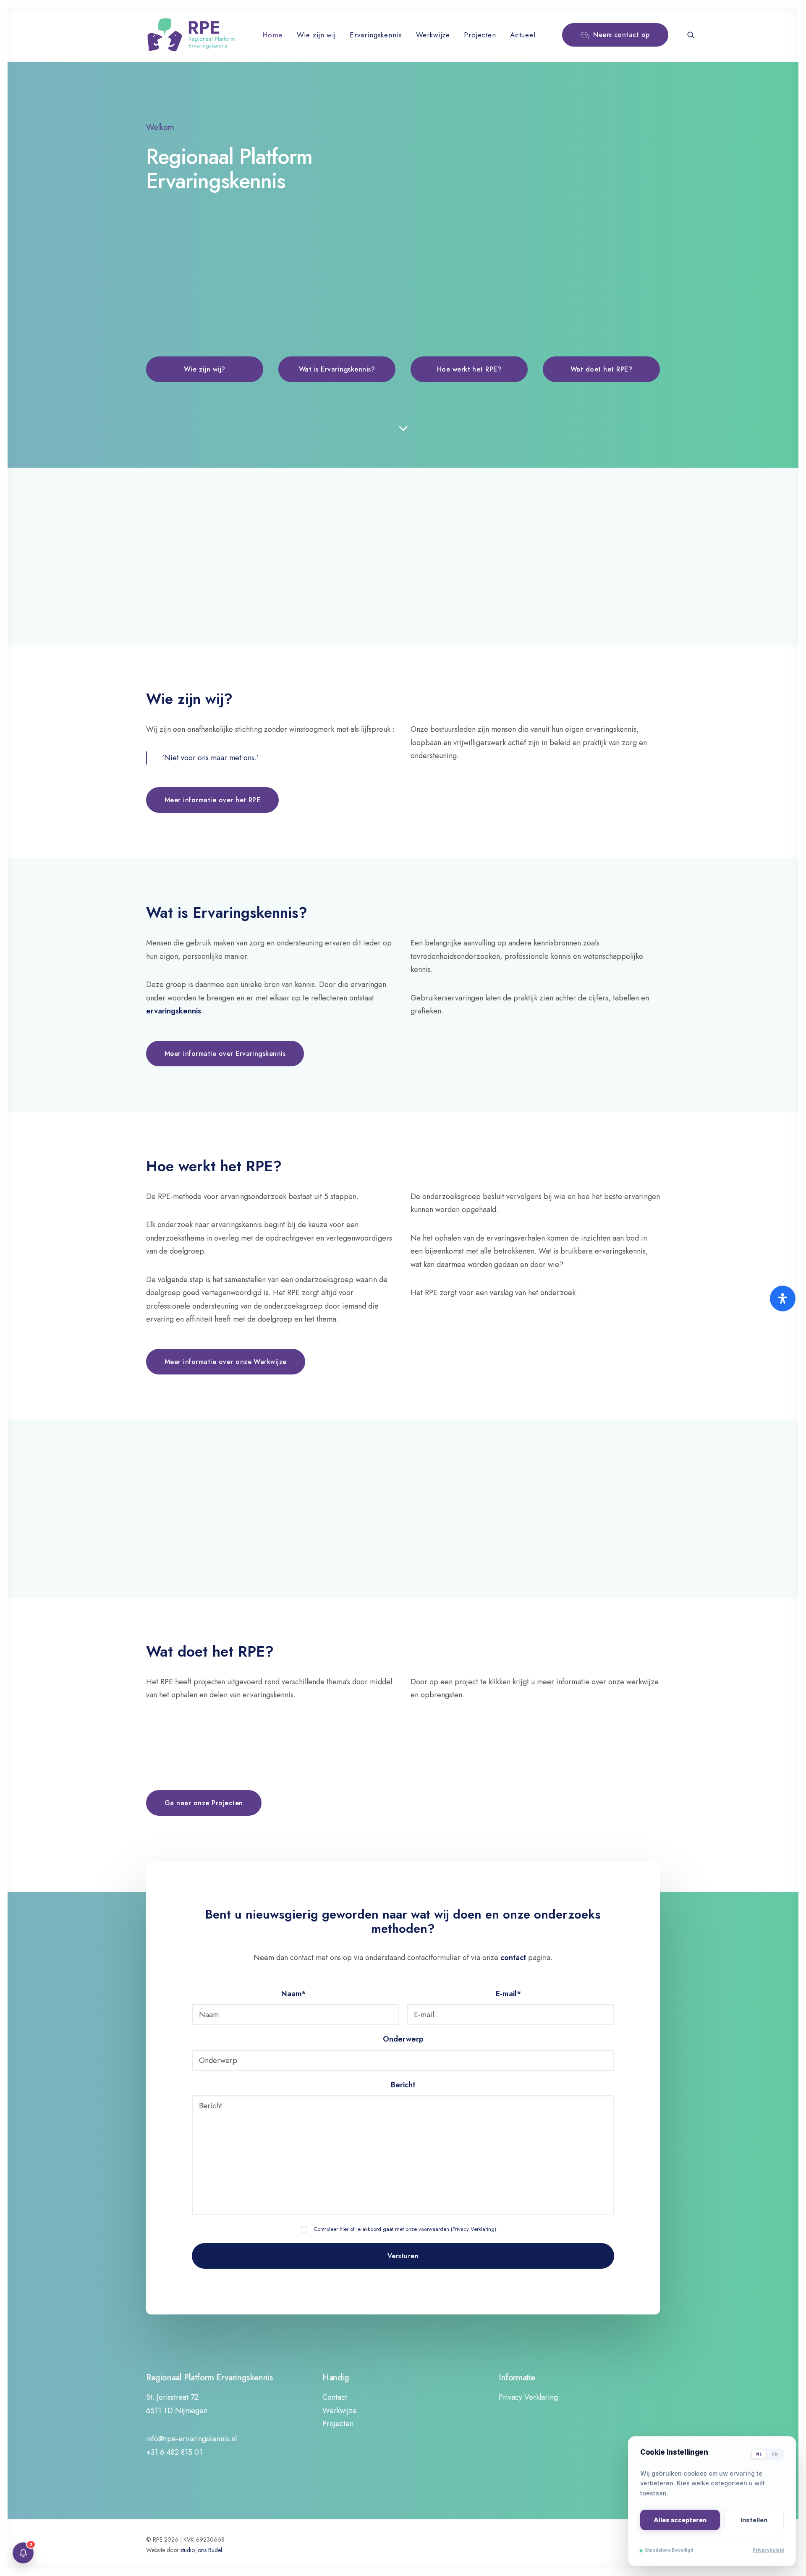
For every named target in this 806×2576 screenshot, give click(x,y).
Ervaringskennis (376, 35)
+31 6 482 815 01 (174, 2452)
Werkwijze (433, 35)
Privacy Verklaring (474, 2229)
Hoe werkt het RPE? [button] (469, 369)
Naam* (294, 1994)
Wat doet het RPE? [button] (601, 369)
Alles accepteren (680, 2520)
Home (272, 35)
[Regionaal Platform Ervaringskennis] (191, 35)
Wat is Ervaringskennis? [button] (337, 369)
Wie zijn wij (316, 35)
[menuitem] (272, 35)
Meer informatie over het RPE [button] (212, 800)
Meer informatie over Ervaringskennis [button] (225, 1054)
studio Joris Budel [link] (201, 2550)
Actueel (523, 35)
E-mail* (509, 1994)
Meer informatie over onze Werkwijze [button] (226, 1362)
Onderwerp (403, 2039)
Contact (335, 2397)
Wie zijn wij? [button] (204, 369)
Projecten (480, 35)
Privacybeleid (768, 2550)
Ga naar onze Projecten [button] (204, 1803)
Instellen (754, 2520)
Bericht (403, 2085)
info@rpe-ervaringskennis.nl (191, 2439)
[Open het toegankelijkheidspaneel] (783, 1299)
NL (759, 2454)
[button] (691, 35)
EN (775, 2454)
